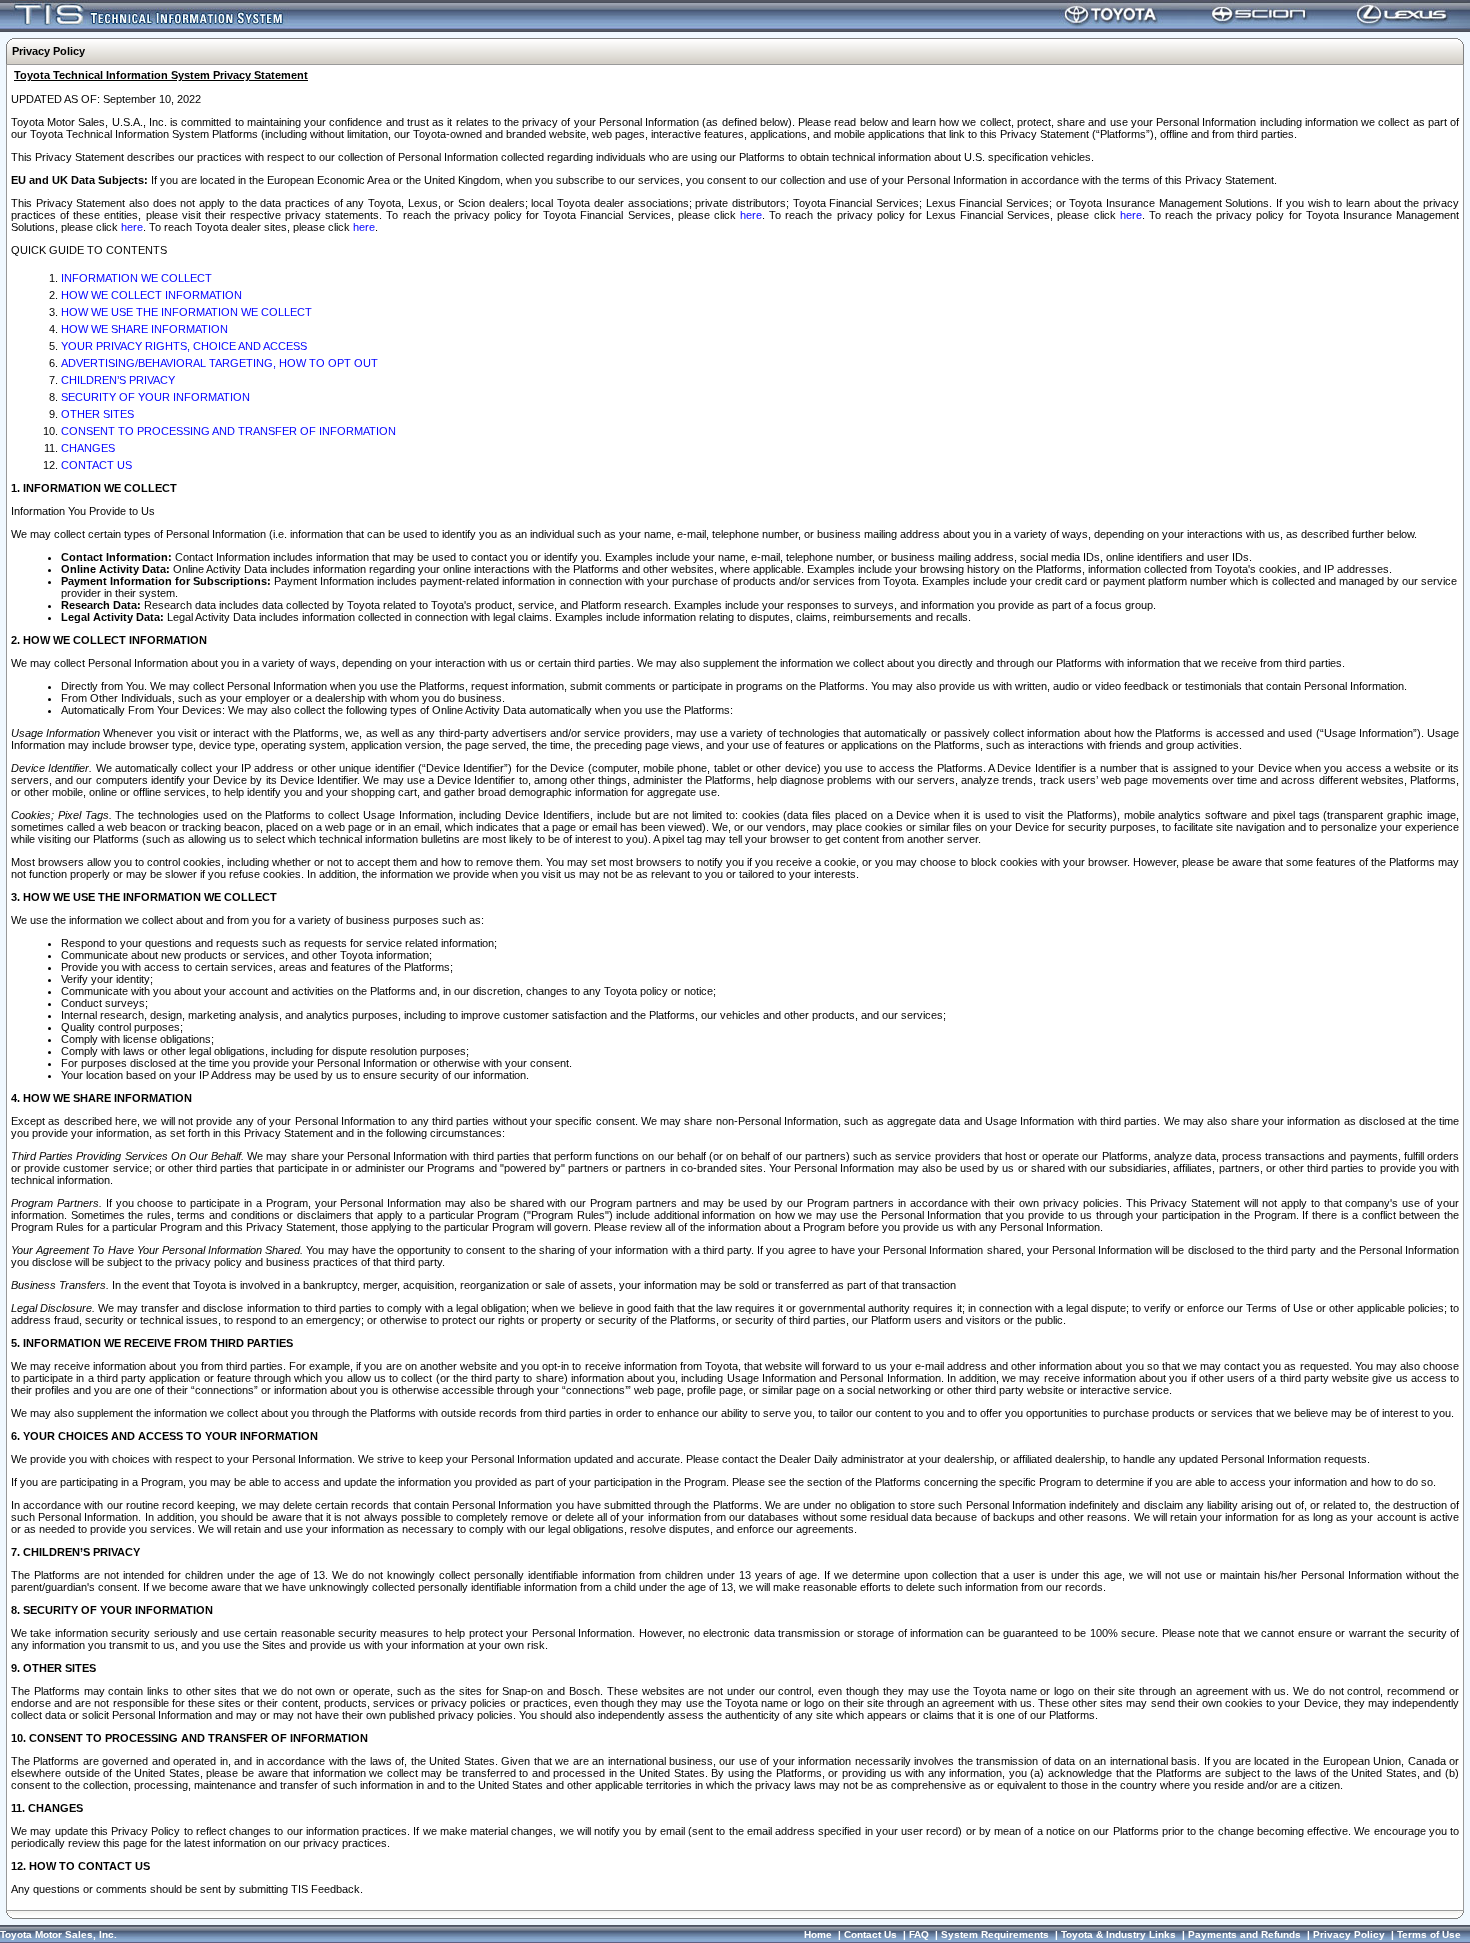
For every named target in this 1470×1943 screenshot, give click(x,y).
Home (818, 1934)
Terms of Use (1429, 1934)
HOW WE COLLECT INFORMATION (151, 295)
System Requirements (995, 1934)
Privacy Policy (1349, 1934)
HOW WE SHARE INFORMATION (144, 329)
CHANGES (88, 448)
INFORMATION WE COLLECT (136, 278)
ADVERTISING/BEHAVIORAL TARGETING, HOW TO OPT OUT (219, 363)
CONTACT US (96, 465)
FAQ (919, 1934)
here (751, 215)
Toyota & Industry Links (1118, 1934)
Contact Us (870, 1934)
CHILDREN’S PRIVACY (118, 380)
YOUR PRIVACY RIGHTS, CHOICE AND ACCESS (184, 346)
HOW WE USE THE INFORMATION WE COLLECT (186, 312)
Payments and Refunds (1244, 1934)
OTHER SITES (97, 414)
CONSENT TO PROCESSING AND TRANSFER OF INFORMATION (228, 431)
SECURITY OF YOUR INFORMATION (155, 397)
